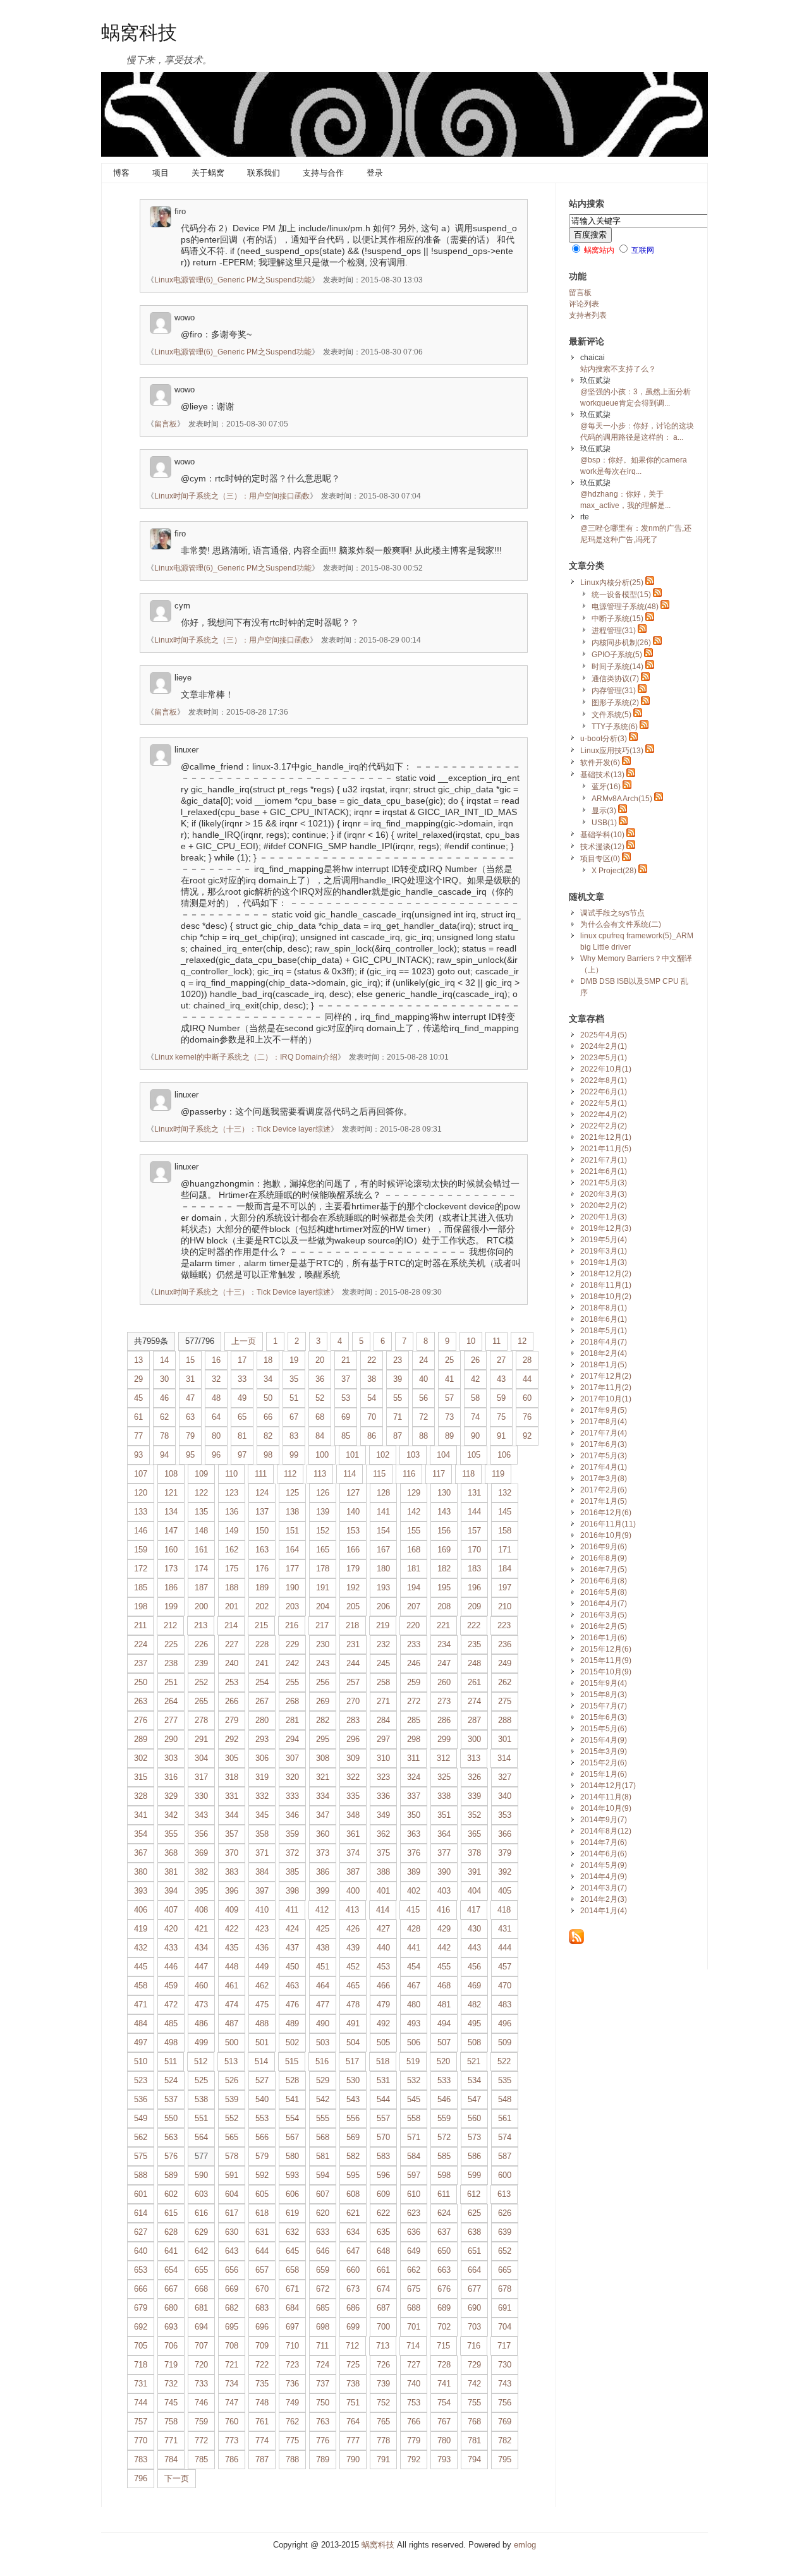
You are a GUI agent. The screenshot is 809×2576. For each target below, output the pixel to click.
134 (171, 1512)
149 (232, 1531)
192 (353, 1587)
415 (413, 1910)
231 (353, 1644)
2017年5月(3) (604, 1456)
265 (201, 1701)
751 (353, 2403)
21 (346, 1360)
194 (414, 1587)
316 (171, 1777)
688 (414, 2308)
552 (232, 2118)
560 (474, 2118)
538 (201, 2099)
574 (505, 2137)
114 (350, 1474)
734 (232, 2384)
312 (443, 1758)
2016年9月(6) (604, 1547)
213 (201, 1625)
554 (292, 2118)
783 (141, 2459)
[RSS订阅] (576, 1942)
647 (353, 2251)
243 (323, 1663)
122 (201, 1493)
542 (323, 2099)
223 (504, 1625)
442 (444, 1948)
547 (474, 2099)
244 (353, 1663)
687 (383, 2308)
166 (353, 1550)
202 (262, 1606)
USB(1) (604, 823)
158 (505, 1531)
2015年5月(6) (604, 1729)
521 (474, 2061)
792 (414, 2459)
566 (262, 2137)
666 (141, 2289)
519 (413, 2061)
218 (352, 1625)
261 (474, 1682)
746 (201, 2403)
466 (383, 1986)
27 (501, 1360)
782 (505, 2440)
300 (474, 1739)
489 (292, 2023)
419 (141, 1929)
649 (414, 2251)
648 (383, 2251)
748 (262, 2403)
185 (141, 1587)
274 (474, 1701)
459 (171, 1986)
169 (444, 1550)
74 (475, 1417)
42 (475, 1379)
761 (262, 2422)
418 (504, 1910)
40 (423, 1379)
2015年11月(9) (606, 1660)
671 (292, 2289)
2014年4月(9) (604, 1877)
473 (201, 2005)
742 (474, 2384)
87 (398, 1436)
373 (323, 1853)
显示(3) (604, 811)
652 (505, 2251)
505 (383, 2042)
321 (323, 1777)
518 (383, 2061)
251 (171, 1682)
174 (201, 1569)
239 (201, 1663)
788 (292, 2459)
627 (141, 2232)
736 (292, 2384)
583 (383, 2156)
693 (171, 2327)
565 (232, 2137)
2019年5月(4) (604, 1240)
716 (474, 2346)
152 (323, 1531)
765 (383, 2422)
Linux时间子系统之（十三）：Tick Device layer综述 (242, 1129)
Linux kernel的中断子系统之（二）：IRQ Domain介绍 (246, 1057)
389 (414, 1872)
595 (353, 2175)
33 (242, 1379)
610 (414, 2194)
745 (171, 2403)
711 (322, 2346)
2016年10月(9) (606, 1535)
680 (171, 2308)
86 (372, 1436)
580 (292, 2156)
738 (353, 2384)
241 (262, 1663)
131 (474, 1493)
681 (201, 2308)
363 (414, 1834)
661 (383, 2270)
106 (504, 1455)
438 (323, 1948)
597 (414, 2175)
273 (444, 1701)
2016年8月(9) (604, 1558)
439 (353, 1948)
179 (353, 1569)
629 (201, 2232)
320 (292, 1777)
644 (262, 2251)
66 (268, 1417)
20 (320, 1360)
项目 (161, 173)
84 (320, 1436)
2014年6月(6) (604, 1854)
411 (292, 1910)
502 (292, 2042)
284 (383, 1720)
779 (414, 2440)
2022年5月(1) (604, 1103)
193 (383, 1587)
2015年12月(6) (606, 1649)
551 (201, 2118)
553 (262, 2118)
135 (201, 1512)
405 (505, 1891)
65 (242, 1417)
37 (346, 1379)
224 (141, 1644)
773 (232, 2440)
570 (383, 2137)
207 (414, 1606)
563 (171, 2137)
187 (201, 1587)
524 (171, 2080)
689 (444, 2308)
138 (292, 1512)
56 (423, 1398)
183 (474, 1569)
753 (414, 2403)
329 (171, 1796)
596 (383, 2175)
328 (141, 1796)
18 (268, 1360)
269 (323, 1701)
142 (414, 1512)
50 (268, 1398)
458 (141, 1986)
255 (292, 1682)
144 (474, 1512)
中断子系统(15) (617, 619)
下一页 (177, 2478)
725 (353, 2365)
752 (383, 2403)
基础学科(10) (602, 835)
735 (262, 2384)
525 (201, 2080)
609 (383, 2194)
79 (190, 1436)
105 (474, 1455)
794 (474, 2459)
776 (323, 2440)
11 (496, 1341)
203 (292, 1606)
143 (444, 1512)
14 (164, 1360)
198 (141, 1606)
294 (292, 1739)
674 (383, 2289)
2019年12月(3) (606, 1228)
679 (141, 2308)
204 (323, 1606)
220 (413, 1625)
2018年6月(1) (604, 1319)
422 (232, 1929)
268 (292, 1701)
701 (414, 2327)
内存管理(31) (614, 691)
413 (352, 1910)
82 (268, 1436)
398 (292, 1891)
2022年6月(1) (604, 1092)
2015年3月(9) (604, 1751)
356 (201, 1834)
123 (232, 1493)
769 (505, 2422)
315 (141, 1777)
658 (292, 2270)
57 (449, 1398)
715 (443, 2346)
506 (414, 2042)
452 (353, 1967)
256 (323, 1682)
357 (232, 1834)
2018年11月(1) (606, 1285)
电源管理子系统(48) (625, 607)
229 (292, 1644)
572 (444, 2137)
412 (322, 1910)
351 (444, 1815)
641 (171, 2251)
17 (242, 1360)
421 (201, 1929)
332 (262, 1796)
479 (383, 2005)
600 (505, 2175)
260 (444, 1682)
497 (141, 2042)
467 (414, 1986)
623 (414, 2213)
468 (444, 1986)
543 (353, 2099)
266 (232, 1701)
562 (141, 2137)
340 (505, 1796)
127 (353, 1493)
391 (474, 1872)
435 (232, 1948)
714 (413, 2346)
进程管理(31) (614, 631)
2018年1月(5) (604, 1365)
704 (505, 2327)
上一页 (244, 1341)
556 (353, 2118)
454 (414, 1967)
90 (475, 1436)
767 (444, 2422)
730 (505, 2365)
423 (262, 1929)
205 (353, 1606)
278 (201, 1720)
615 (171, 2213)
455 (444, 1967)
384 (262, 1872)
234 (444, 1644)
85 (346, 1436)
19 (294, 1360)
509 (505, 2042)
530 (353, 2080)
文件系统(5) (611, 715)
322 (353, 1777)
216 (292, 1625)
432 (141, 1948)
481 (444, 2005)
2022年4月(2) (604, 1115)
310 (383, 1758)
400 (353, 1891)
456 (474, 1967)
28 (527, 1360)
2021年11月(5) (606, 1149)
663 (444, 2270)
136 (232, 1512)
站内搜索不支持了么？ (618, 369)
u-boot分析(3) (604, 739)
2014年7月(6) (604, 1842)
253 (232, 1682)
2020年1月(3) (604, 1217)
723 (292, 2365)
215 (261, 1625)
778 (383, 2440)
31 (190, 1379)
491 (353, 2023)
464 (323, 1986)
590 (201, 2175)
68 (320, 1417)
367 (141, 1853)
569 (353, 2137)
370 (232, 1853)
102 (383, 1455)
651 (474, 2251)
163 (262, 1550)
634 (353, 2232)
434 (201, 1948)
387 (353, 1872)
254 (262, 1682)
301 (505, 1739)
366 (505, 1834)
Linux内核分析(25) (612, 583)
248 (474, 1663)
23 (398, 1360)
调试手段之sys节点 (612, 913)
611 (444, 2194)
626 (505, 2213)
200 (201, 1606)
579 (262, 2156)
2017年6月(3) (604, 1444)
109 (201, 1474)
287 (474, 1720)
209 (474, 1606)
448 (232, 1967)
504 (353, 2042)
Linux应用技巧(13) (612, 751)
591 (232, 2175)
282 (323, 1720)
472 (171, 2005)
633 (323, 2232)
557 (383, 2118)
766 (414, 2422)
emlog (525, 2545)
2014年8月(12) (606, 1831)
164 (292, 1550)
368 (171, 1853)
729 (474, 2365)
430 (474, 1929)
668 (201, 2289)
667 (171, 2289)
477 (323, 2005)
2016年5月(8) (604, 1592)
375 (383, 1853)
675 (414, 2289)
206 (383, 1606)
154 (383, 1531)
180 (383, 1569)
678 (505, 2289)
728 (444, 2365)
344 (232, 1815)
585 (444, 2156)
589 (171, 2175)
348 (353, 1815)
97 (242, 1455)
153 (353, 1531)
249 (505, 1663)
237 (141, 1663)
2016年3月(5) (604, 1615)
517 (352, 2061)
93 (138, 1455)
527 (262, 2080)
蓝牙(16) (606, 787)
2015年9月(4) (604, 1683)
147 (171, 1531)
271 (383, 1701)
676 (444, 2289)
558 (414, 2118)
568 (323, 2137)
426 (353, 1929)
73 (449, 1417)
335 (353, 1796)
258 (383, 1682)
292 (232, 1739)
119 (498, 1474)
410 (262, 1910)
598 (444, 2175)
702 (444, 2327)
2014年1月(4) (604, 1911)
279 (232, 1720)
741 (444, 2384)
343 (201, 1815)
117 (439, 1474)
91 (501, 1436)
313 (474, 1758)
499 (201, 2042)
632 (292, 2232)
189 (262, 1587)
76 (527, 1417)
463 (292, 1986)
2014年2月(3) (604, 1899)
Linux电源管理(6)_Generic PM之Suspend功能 (233, 280)
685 (323, 2308)
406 (141, 1910)
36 (320, 1379)
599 (474, 2175)
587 (505, 2156)
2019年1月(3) (604, 1262)
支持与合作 (323, 173)
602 (171, 2194)
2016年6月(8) (604, 1581)
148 (201, 1531)
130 (444, 1493)
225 (171, 1644)
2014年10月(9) (606, 1808)
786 (232, 2459)
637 (444, 2232)
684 (292, 2308)
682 (232, 2308)
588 (141, 2175)
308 (323, 1758)
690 (474, 2308)
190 (292, 1587)
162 (232, 1550)
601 (141, 2194)
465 (353, 1986)
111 (261, 1474)
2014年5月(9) (604, 1865)
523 (141, 2080)
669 (232, 2289)
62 (164, 1417)
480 (414, 2005)
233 (414, 1644)
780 (444, 2440)
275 (505, 1701)
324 (414, 1777)
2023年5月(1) (604, 1058)
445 (141, 1967)
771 (171, 2440)
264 (171, 1701)
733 (201, 2384)
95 (190, 1455)
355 (171, 1834)
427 (383, 1929)
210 (505, 1606)
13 (138, 1360)
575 (141, 2156)
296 (353, 1739)
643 (232, 2251)
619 (292, 2213)
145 (505, 1512)
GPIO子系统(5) (617, 655)
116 (409, 1474)
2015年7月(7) (604, 1706)
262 (505, 1682)
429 (444, 1929)
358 (262, 1834)
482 (474, 2005)
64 (216, 1417)
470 (505, 1986)
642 (201, 2251)
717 (504, 2346)
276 (141, 1720)
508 (474, 2042)
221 (443, 1625)
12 (522, 1341)
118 (468, 1474)
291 (201, 1739)
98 (268, 1455)
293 (262, 1739)
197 (505, 1587)
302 (141, 1758)
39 (398, 1379)
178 (323, 1569)
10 (471, 1341)
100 (322, 1455)
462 (262, 1986)
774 (262, 2440)
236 (505, 1644)
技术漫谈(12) (602, 847)
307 (292, 1758)
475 (262, 2005)
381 (171, 1872)
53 (346, 1398)
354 (141, 1834)
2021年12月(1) (606, 1137)
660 (353, 2270)
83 (294, 1436)
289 (141, 1739)
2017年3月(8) (604, 1478)
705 (141, 2346)
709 (262, 2346)
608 (353, 2194)
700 (383, 2327)
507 (444, 2042)
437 (292, 1948)
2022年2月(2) (604, 1126)
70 (372, 1417)
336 (383, 1796)
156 (444, 1531)
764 (353, 2422)
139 (323, 1512)
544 (383, 2099)
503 (323, 2042)
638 (474, 2232)
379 (505, 1853)
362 (383, 1834)
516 (322, 2061)
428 (414, 1929)
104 (443, 1455)
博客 (121, 173)
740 (414, 2384)
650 (444, 2251)
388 (383, 1872)
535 (505, 2080)
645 (292, 2251)
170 (474, 1550)
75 (501, 1417)
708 (232, 2346)
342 (171, 1815)
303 (171, 1758)
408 (201, 1910)
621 (353, 2213)
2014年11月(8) (606, 1797)
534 (474, 2080)
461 (232, 1986)
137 (262, 1512)
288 (505, 1720)
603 (201, 2194)
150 (262, 1531)
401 (383, 1891)
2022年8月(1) (604, 1080)
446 (171, 1967)
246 (414, 1663)
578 (232, 2156)
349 (383, 1815)
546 (444, 2099)
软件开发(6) (600, 763)
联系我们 (264, 173)
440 (383, 1948)
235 (474, 1644)
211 (140, 1625)
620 (323, 2213)
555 (323, 2118)
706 (171, 2346)
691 (505, 2308)
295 (323, 1739)
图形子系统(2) (615, 703)
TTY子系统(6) (615, 727)
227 (232, 1644)
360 (323, 1834)
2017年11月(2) (606, 1388)
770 (141, 2440)
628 (171, 2232)
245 (383, 1663)
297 (383, 1739)
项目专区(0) (600, 859)
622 (383, 2213)
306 (262, 1758)
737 (323, 2384)
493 (414, 2023)
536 (141, 2099)
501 (262, 2042)
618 (262, 2213)
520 (443, 2061)
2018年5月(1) (604, 1331)
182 (444, 1569)
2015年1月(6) (604, 1774)
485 (171, 2023)
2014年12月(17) (608, 1786)
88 (423, 1436)
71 (398, 1417)
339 (474, 1796)
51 (294, 1398)
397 (262, 1891)
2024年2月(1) (604, 1046)
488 (262, 2023)
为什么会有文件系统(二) (621, 924)
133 (141, 1512)
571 (414, 2137)
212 (170, 1625)
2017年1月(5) (604, 1501)
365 (474, 1834)
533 (444, 2080)
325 (444, 1777)
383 (232, 1872)
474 (232, 2005)
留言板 (166, 424)
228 (262, 1644)
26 (475, 1360)
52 (320, 1398)
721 (232, 2365)
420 (171, 1929)
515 (292, 2061)
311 (413, 1758)
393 (141, 1891)
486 (201, 2023)
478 (353, 2005)
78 (164, 1436)
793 (444, 2459)
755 (474, 2403)
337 (414, 1796)
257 (353, 1682)
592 (262, 2175)
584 (414, 2156)
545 (414, 2099)
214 (231, 1625)
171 (505, 1550)
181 (414, 1569)
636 (414, 2232)
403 (444, 1891)
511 (171, 2061)
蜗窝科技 (139, 32)
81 (242, 1436)
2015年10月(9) (606, 1672)
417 (474, 1910)
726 (383, 2365)
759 (201, 2422)
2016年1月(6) (604, 1638)
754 (444, 2403)
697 (292, 2327)
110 (231, 1474)
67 (294, 1417)
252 (201, 1682)
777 (353, 2440)
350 (414, 1815)
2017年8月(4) (604, 1422)
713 (383, 2346)
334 (323, 1796)
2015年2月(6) (604, 1763)
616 (201, 2213)
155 (414, 1531)
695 (232, 2327)
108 (171, 1474)
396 (232, 1891)
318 (232, 1777)
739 (383, 2384)
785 (201, 2459)
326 (474, 1777)
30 (164, 1379)
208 (444, 1606)
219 (383, 1625)
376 (414, 1853)
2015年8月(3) (604, 1695)
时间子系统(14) (617, 667)
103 (413, 1455)
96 (216, 1455)
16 (216, 1360)
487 (232, 2023)
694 (201, 2327)
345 (262, 1815)
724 (323, 2365)
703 (474, 2327)
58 (475, 1398)
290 (171, 1739)
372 (292, 1853)
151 (292, 1531)
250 (141, 1682)
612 (474, 2194)
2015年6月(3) (604, 1717)
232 (383, 1644)
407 (171, 1910)
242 (292, 1663)
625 (474, 2213)
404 (474, 1891)
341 (141, 1815)
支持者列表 (588, 315)
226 (201, 1644)
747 (232, 2403)
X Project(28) (614, 871)
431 (505, 1929)
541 (292, 2099)
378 (474, 1853)
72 (423, 1417)
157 (474, 1531)
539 (232, 2099)
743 (505, 2384)
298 (414, 1739)
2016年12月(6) (606, 1513)
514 (261, 2061)
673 (353, 2289)
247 (444, 1663)
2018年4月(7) (604, 1342)
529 (323, 2080)
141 (383, 1512)
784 (171, 2459)
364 (444, 1834)
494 (444, 2023)
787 (262, 2459)
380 (141, 1872)
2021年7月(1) (604, 1160)
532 (414, 2080)
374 (353, 1853)
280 (262, 1720)
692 (141, 2327)
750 (323, 2403)
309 (353, 1758)
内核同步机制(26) (621, 643)
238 (171, 1663)
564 (201, 2137)
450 (292, 1967)
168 (414, 1550)
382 (201, 1872)
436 (262, 1948)
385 (292, 1872)
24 (423, 1360)
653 (141, 2270)
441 (414, 1948)
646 (323, 2251)
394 (171, 1891)
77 (138, 1436)
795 (505, 2459)
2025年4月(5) (604, 1035)
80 (216, 1436)
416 (443, 1910)
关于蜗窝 (208, 173)
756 (505, 2403)
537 (171, 2099)
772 (201, 2440)
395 (201, 1891)
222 (474, 1625)
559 (444, 2118)
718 (141, 2365)
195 (444, 1587)
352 (474, 1815)
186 (171, 1587)
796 (141, 2478)
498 (171, 2042)
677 (474, 2289)
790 (353, 2459)
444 (505, 1948)
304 (201, 1758)
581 (323, 2156)
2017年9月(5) (604, 1410)
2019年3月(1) (604, 1251)
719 (171, 2365)
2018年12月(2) (606, 1274)
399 (323, 1891)
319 (262, 1777)
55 (398, 1398)
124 (262, 1493)
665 (505, 2270)
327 (505, 1777)
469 (474, 1986)
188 (232, 1587)
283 (353, 1720)
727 (414, 2365)
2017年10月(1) (606, 1399)
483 (505, 2005)
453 (383, 1967)
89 (449, 1436)
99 (294, 1455)
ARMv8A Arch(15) (622, 799)
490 (323, 2023)
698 (323, 2327)
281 (292, 1720)
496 (505, 2023)
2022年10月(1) (606, 1069)
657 (262, 2270)
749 (292, 2403)
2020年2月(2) (604, 1206)
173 (171, 1569)
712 (352, 2346)
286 (444, 1720)
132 (505, 1493)
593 (292, 2175)
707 (201, 2346)
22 (372, 1360)
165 (323, 1550)
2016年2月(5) (604, 1626)
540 (262, 2099)
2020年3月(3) (604, 1194)
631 (262, 2232)
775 (292, 2440)
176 (262, 1569)
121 (171, 1493)
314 (504, 1758)
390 (444, 1872)
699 (353, 2327)
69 (346, 1417)
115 (379, 1474)
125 (292, 1493)
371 (262, 1853)
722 (262, 2365)
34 (268, 1379)
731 (141, 2384)
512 (201, 2061)
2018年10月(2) (606, 1297)
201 (232, 1606)
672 (323, 2289)
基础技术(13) (602, 775)
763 (323, 2422)
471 (141, 2005)
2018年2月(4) (604, 1353)
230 (323, 1644)
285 (414, 1720)
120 (141, 1493)
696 (262, 2327)
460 (201, 1986)
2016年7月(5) (604, 1569)
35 (294, 1379)
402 (414, 1891)
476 (292, 2005)
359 (292, 1834)
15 (190, 1360)
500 (232, 2042)
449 (262, 1967)
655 (201, 2270)
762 (292, 2422)
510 (141, 2061)
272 (414, 1701)
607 (323, 2194)
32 (216, 1379)
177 (292, 1569)
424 (292, 1929)
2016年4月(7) (604, 1604)
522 (504, 2061)
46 (164, 1398)
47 (190, 1398)
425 (323, 1929)
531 (383, 2080)
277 (171, 1720)
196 (474, 1587)
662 (414, 2270)
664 (474, 2270)
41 (449, 1379)
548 (505, 2099)
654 (171, 2270)
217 (322, 1625)
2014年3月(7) (604, 1888)
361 (353, 1834)
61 (138, 1417)
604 (232, 2194)
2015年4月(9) (604, 1740)
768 (474, 2422)
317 (201, 1777)
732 (171, 2384)
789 (323, 2459)
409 (232, 1910)
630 (232, 2232)
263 (141, 1701)
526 (232, 2080)
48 (216, 1398)
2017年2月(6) (604, 1490)
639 (505, 2232)
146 (141, 1531)
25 (449, 1360)
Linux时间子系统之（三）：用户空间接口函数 (232, 496)
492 (383, 2023)
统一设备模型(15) (621, 595)
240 (232, 1663)
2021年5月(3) (604, 1183)
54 (372, 1398)
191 (323, 1587)
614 (141, 2213)
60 (527, 1398)
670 (262, 2289)
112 (290, 1474)
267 (262, 1701)
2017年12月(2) (606, 1376)
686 (353, 2308)
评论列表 (584, 304)
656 (232, 2270)
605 (262, 2194)
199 (171, 1606)
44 (527, 1379)
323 (383, 1777)
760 (232, 2422)
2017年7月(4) (604, 1433)
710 (292, 2346)
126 (323, 1493)
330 (201, 1796)
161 (201, 1550)
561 (505, 2118)
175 (232, 1569)
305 (232, 1758)
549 (141, 2118)
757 (141, 2422)
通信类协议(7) (615, 679)
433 (171, 1948)
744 (141, 2403)
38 (372, 1379)
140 (353, 1512)
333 (292, 1796)
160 (171, 1550)
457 (505, 1967)
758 (171, 2422)
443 (474, 1948)
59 (501, 1398)
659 (323, 2270)
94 (164, 1455)
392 (505, 1872)
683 (262, 2308)
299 (444, 1739)
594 (323, 2175)
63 (190, 1417)
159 (141, 1550)
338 (444, 1796)
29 (138, 1379)
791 (383, 2459)
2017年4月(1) (604, 1467)
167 (383, 1550)
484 (141, 2023)
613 (504, 2194)
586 (474, 2156)
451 (323, 1967)
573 (474, 2137)
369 (201, 1853)
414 (383, 1910)
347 (323, 1815)
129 (414, 1493)
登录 (375, 173)
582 (353, 2156)
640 (141, 2251)
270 (353, 1701)
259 (414, 1682)
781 (474, 2440)
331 (232, 1796)
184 (505, 1569)
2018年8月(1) (604, 1308)
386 (323, 1872)
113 (320, 1474)
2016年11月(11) (608, 1524)
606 (292, 2194)
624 (444, 2213)
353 (505, 1815)
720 (201, 2365)
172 (141, 1569)
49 (242, 1398)
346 (292, 1815)
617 (232, 2213)
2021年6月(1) (604, 1171)
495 (474, 2023)
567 (292, 2137)
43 (501, 1379)
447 (201, 1967)
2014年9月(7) (604, 1820)
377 (444, 1853)
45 (138, 1398)
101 (352, 1455)
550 (171, 2118)
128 (383, 1493)
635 (383, 2232)
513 (231, 2061)
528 (292, 2080)
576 (171, 2156)
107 (141, 1474)
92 (527, 1436)
